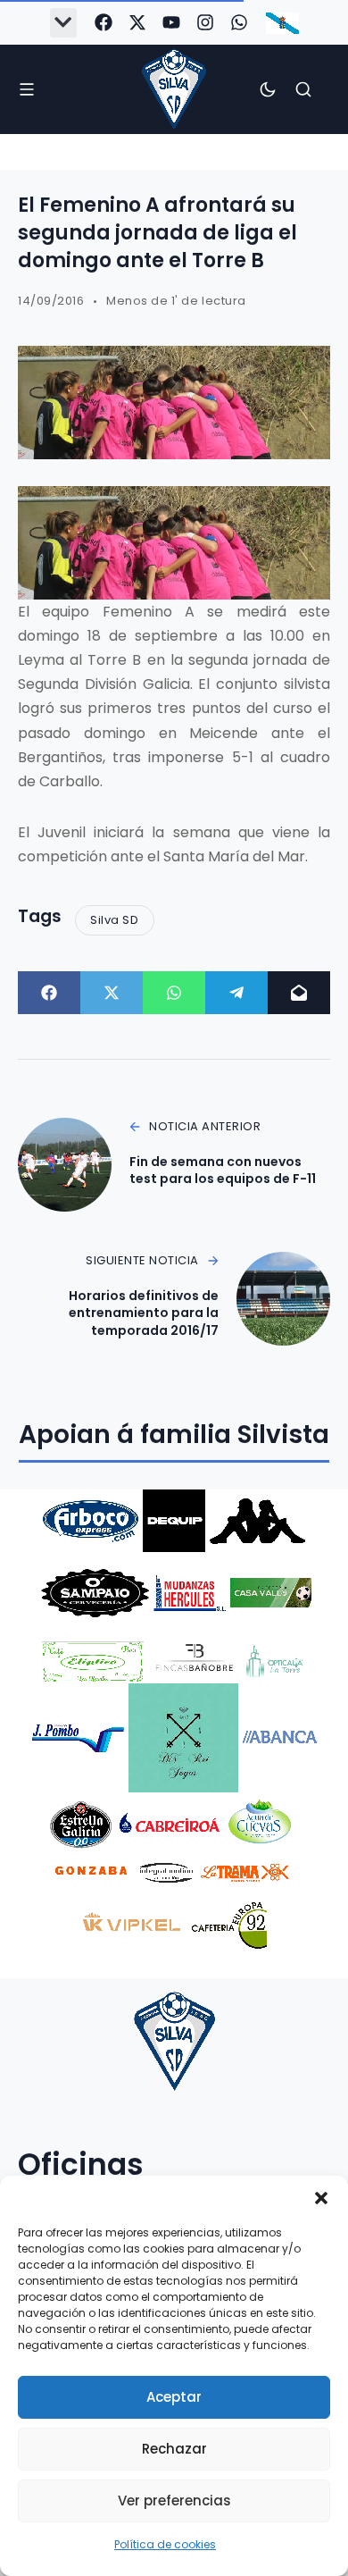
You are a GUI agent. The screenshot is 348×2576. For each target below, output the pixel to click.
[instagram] (205, 22)
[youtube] (171, 22)
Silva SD (114, 920)
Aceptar (174, 2397)
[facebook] (104, 22)
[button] (321, 2198)
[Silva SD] (174, 89)
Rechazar (174, 2449)
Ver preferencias (174, 2500)
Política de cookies (165, 2544)
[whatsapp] (239, 22)
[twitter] (137, 22)
